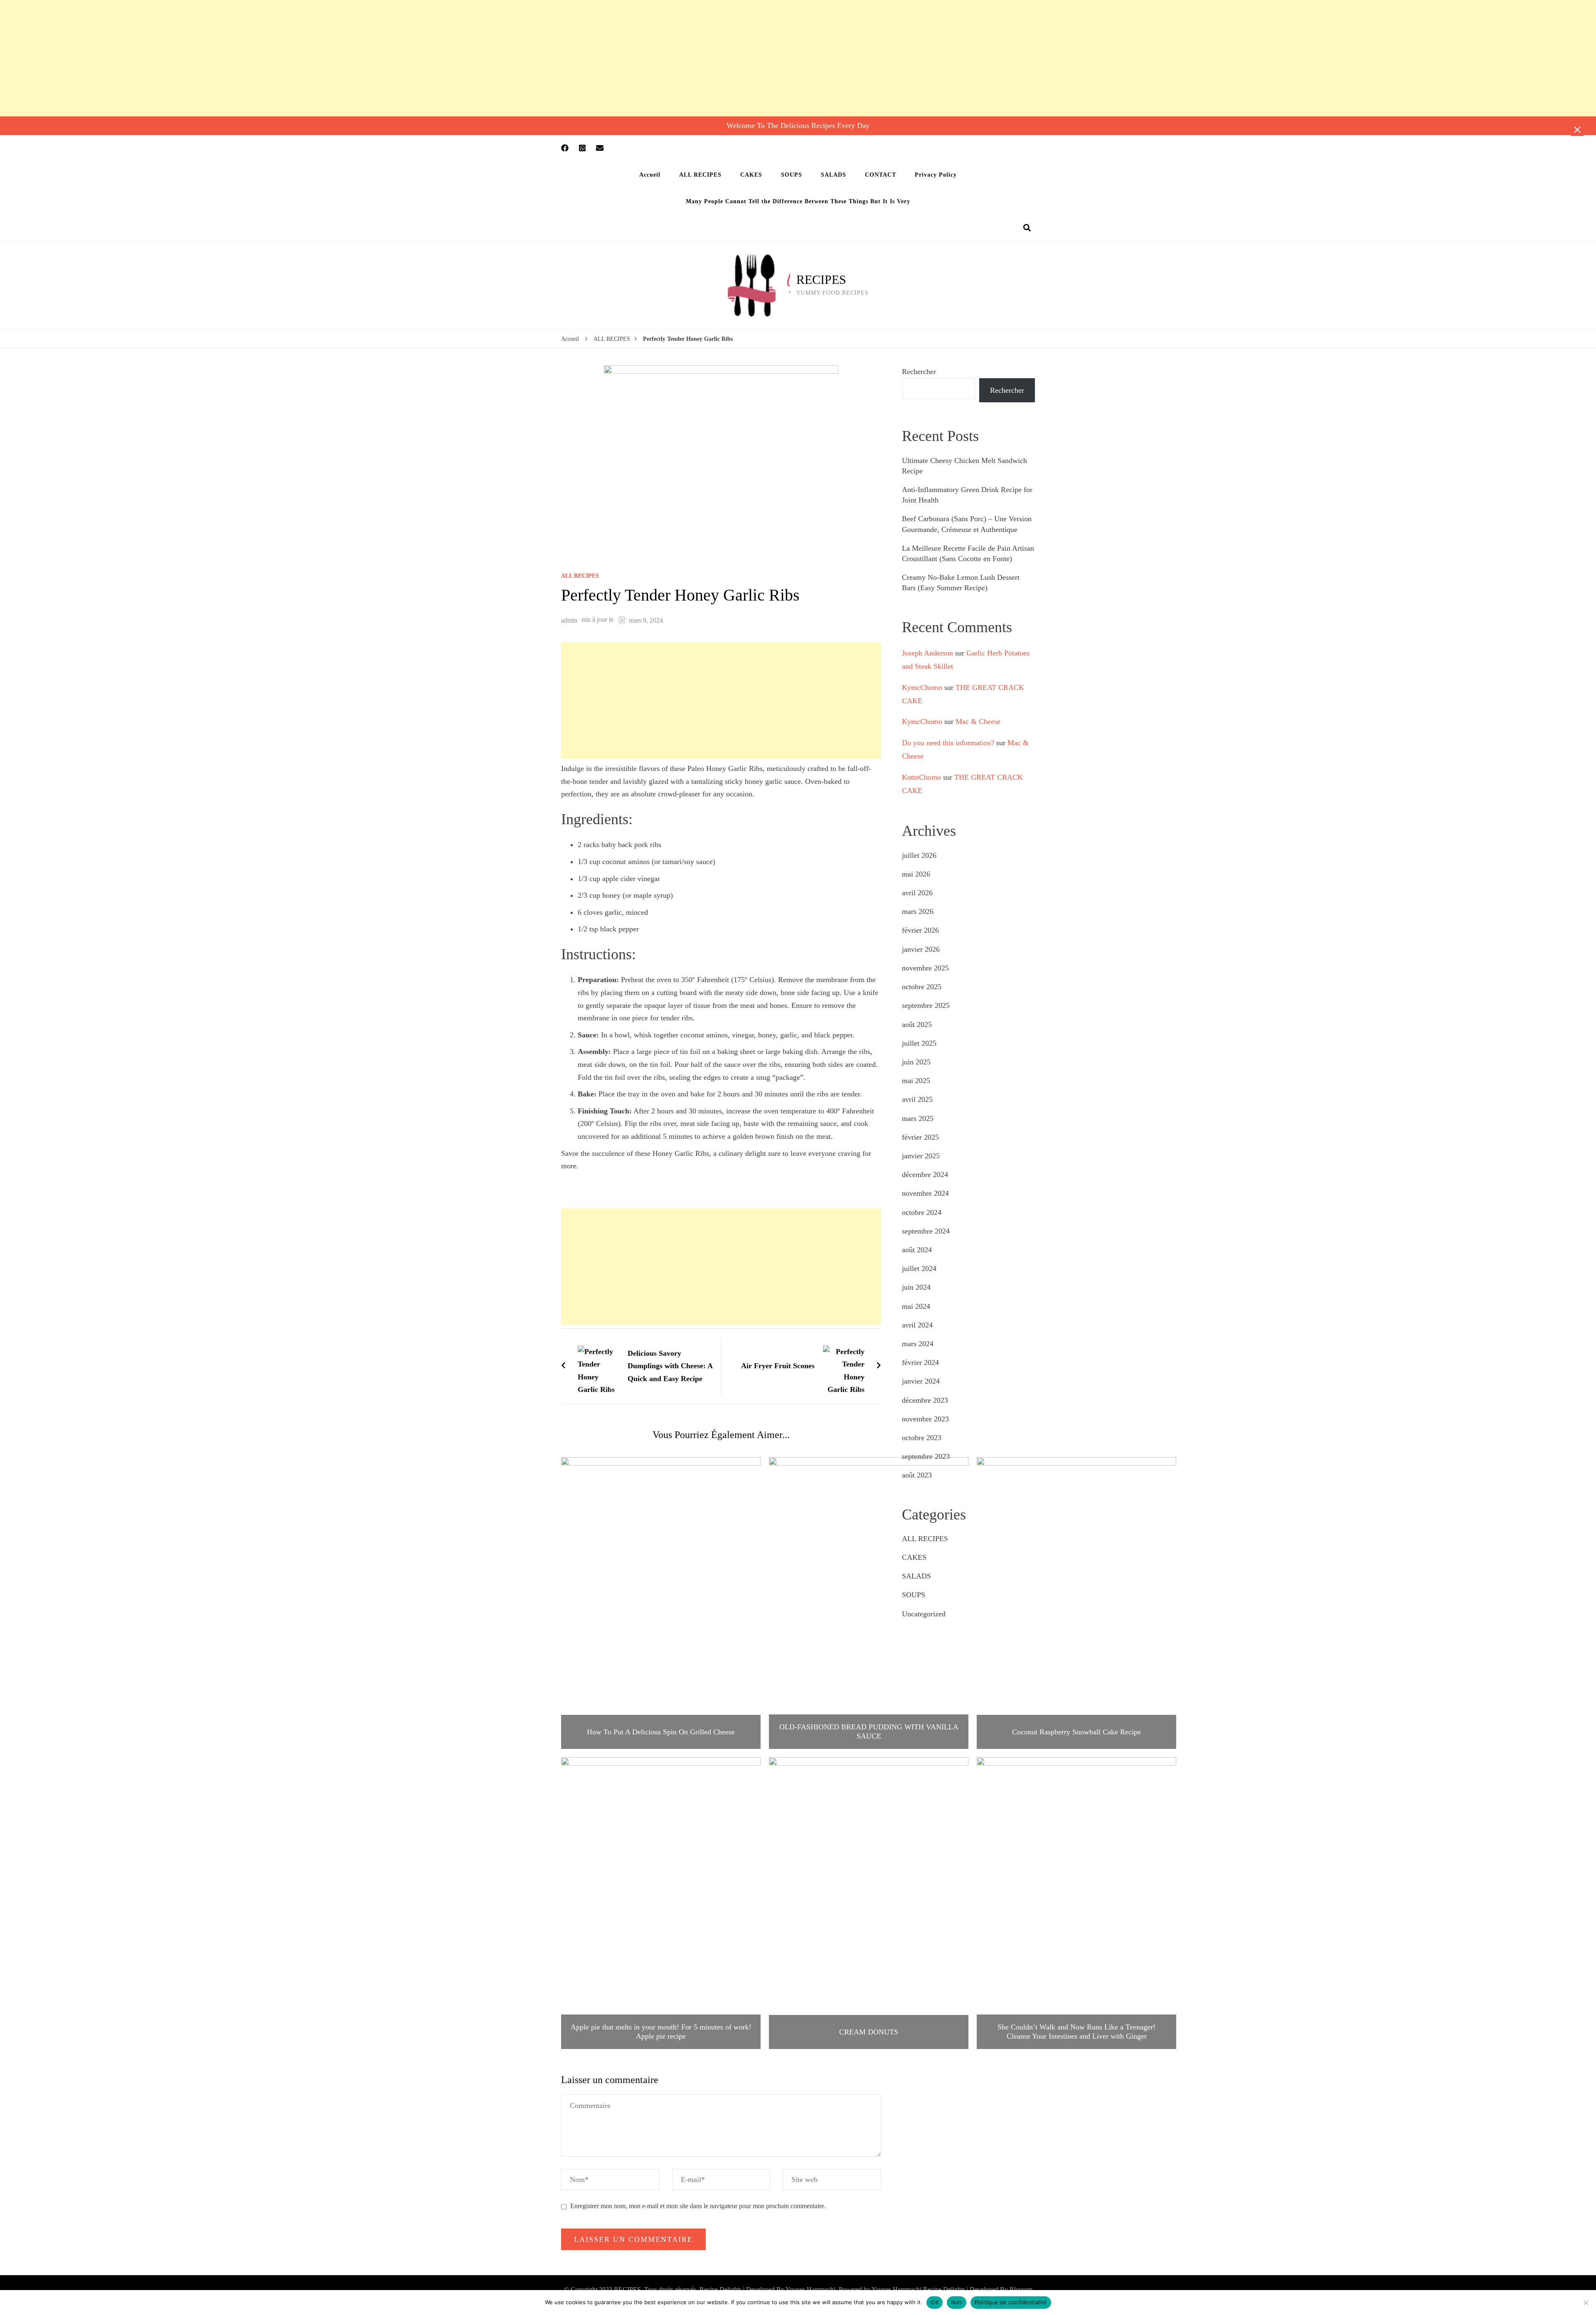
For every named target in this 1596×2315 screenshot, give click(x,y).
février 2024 (920, 1362)
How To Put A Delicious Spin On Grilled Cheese (661, 1732)
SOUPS (792, 175)
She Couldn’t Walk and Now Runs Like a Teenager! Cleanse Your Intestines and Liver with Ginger (1076, 2032)
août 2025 (917, 1025)
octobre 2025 (922, 987)
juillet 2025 (919, 1043)
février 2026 (920, 930)
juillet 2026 (919, 855)
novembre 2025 (925, 968)
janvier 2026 (921, 949)
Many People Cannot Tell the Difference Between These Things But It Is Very (798, 201)
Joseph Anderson (927, 653)
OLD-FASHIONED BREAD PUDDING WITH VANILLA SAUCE (869, 1731)
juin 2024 (916, 1287)
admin (569, 620)
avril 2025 (917, 1099)
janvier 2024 (921, 1381)
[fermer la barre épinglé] (1577, 130)
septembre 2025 (926, 1005)
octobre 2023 (922, 1438)
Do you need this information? (948, 743)
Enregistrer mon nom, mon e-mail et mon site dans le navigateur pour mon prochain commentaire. (698, 2206)
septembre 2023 (926, 1456)
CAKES (751, 175)
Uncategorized (924, 1614)
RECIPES (821, 280)
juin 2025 (916, 1062)
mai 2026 (916, 874)
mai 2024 (916, 1306)
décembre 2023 (925, 1400)
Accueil (650, 175)
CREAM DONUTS (869, 2032)
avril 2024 (917, 1325)
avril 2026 (917, 893)
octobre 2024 (922, 1212)
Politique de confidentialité (1011, 2302)
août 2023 (917, 1475)
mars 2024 (918, 1344)
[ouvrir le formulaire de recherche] (1027, 228)
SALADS (834, 175)
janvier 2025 (921, 1156)
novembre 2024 (925, 1193)
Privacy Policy (936, 175)
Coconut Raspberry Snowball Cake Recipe (1076, 1732)
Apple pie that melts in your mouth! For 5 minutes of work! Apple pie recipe (661, 2032)
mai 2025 (916, 1081)
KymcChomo (922, 687)
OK (935, 2302)
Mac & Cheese (978, 722)
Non (957, 2302)
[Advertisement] (249, 58)
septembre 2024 (926, 1231)
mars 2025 (918, 1118)
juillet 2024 (919, 1268)
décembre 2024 (925, 1175)
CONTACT (881, 175)
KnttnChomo (921, 777)
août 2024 (917, 1250)
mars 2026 (918, 911)
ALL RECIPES (700, 175)
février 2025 (920, 1137)
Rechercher (919, 372)
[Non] (1586, 2303)
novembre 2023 (925, 1419)
